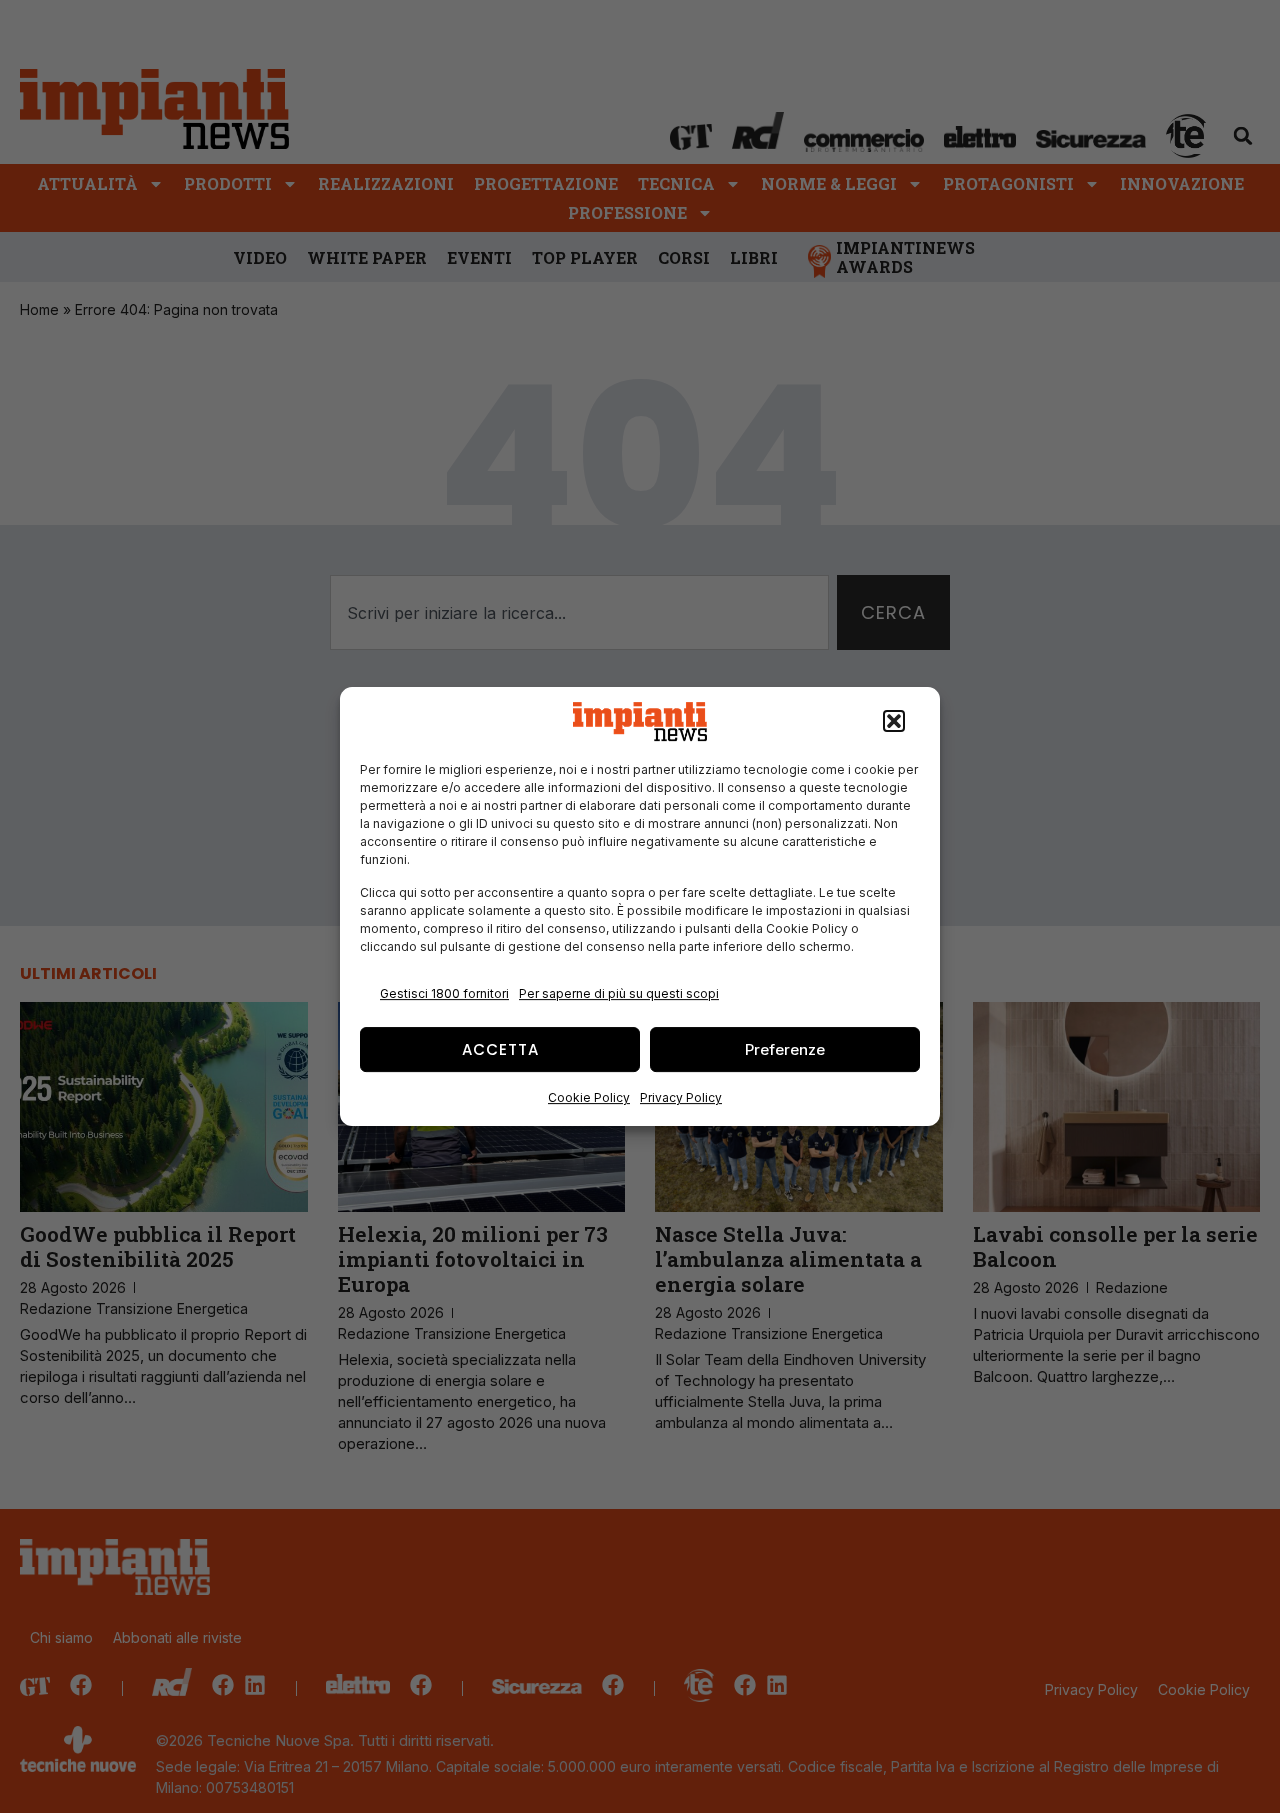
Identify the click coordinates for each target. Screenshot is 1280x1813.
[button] (894, 722)
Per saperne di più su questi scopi (619, 993)
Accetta (500, 1049)
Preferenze (785, 1049)
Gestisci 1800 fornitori (444, 993)
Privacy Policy (681, 1097)
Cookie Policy (589, 1097)
